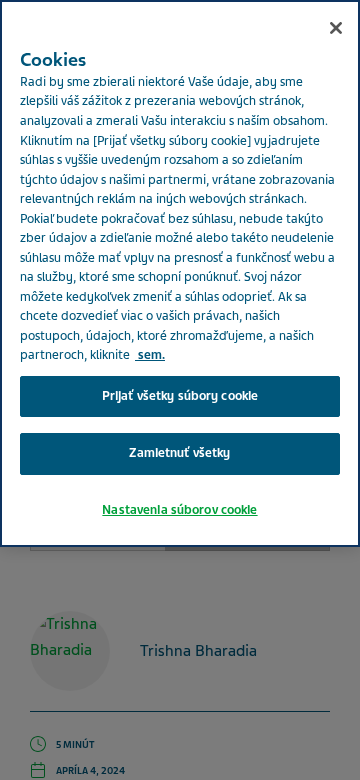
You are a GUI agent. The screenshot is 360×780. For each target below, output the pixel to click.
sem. (150, 355)
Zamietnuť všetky (179, 453)
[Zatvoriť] (336, 28)
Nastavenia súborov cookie (179, 510)
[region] (180, 273)
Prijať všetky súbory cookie (180, 396)
